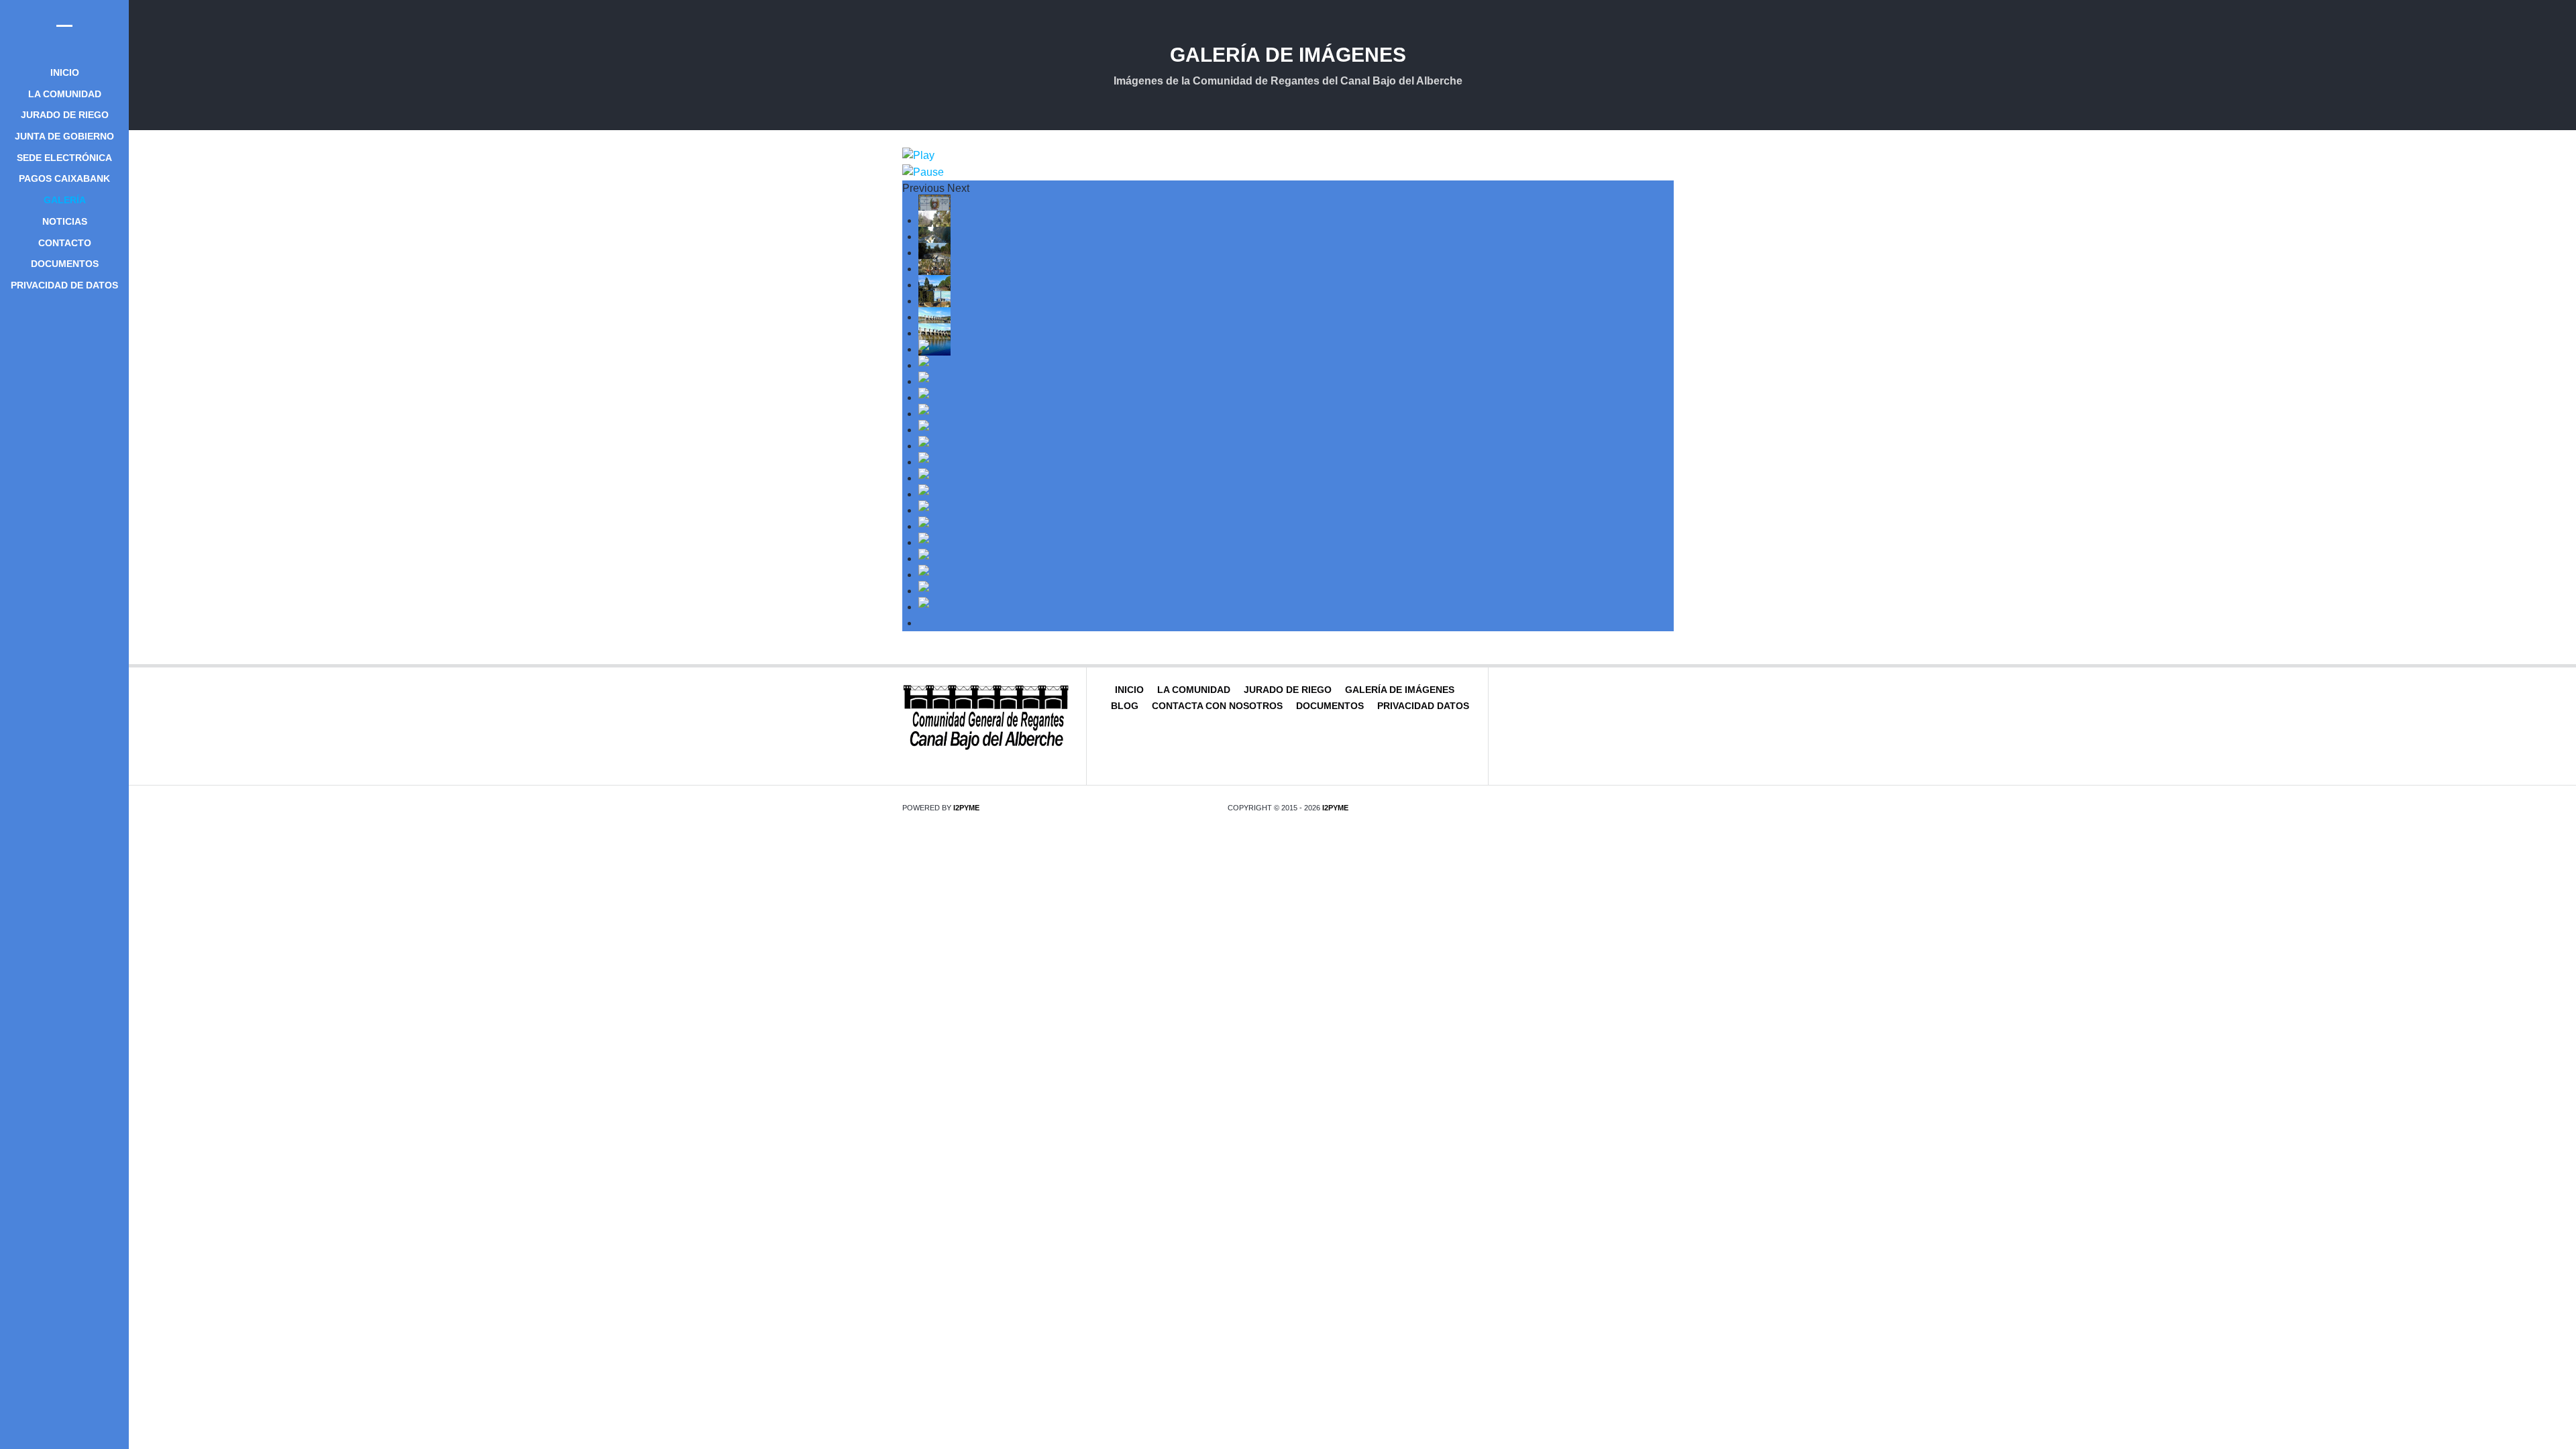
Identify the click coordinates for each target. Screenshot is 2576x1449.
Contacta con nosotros (1217, 706)
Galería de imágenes (1400, 690)
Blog (1125, 706)
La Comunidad (1194, 690)
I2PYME (966, 808)
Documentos (1330, 706)
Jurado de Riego (1288, 690)
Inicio (1129, 690)
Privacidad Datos (1423, 706)
